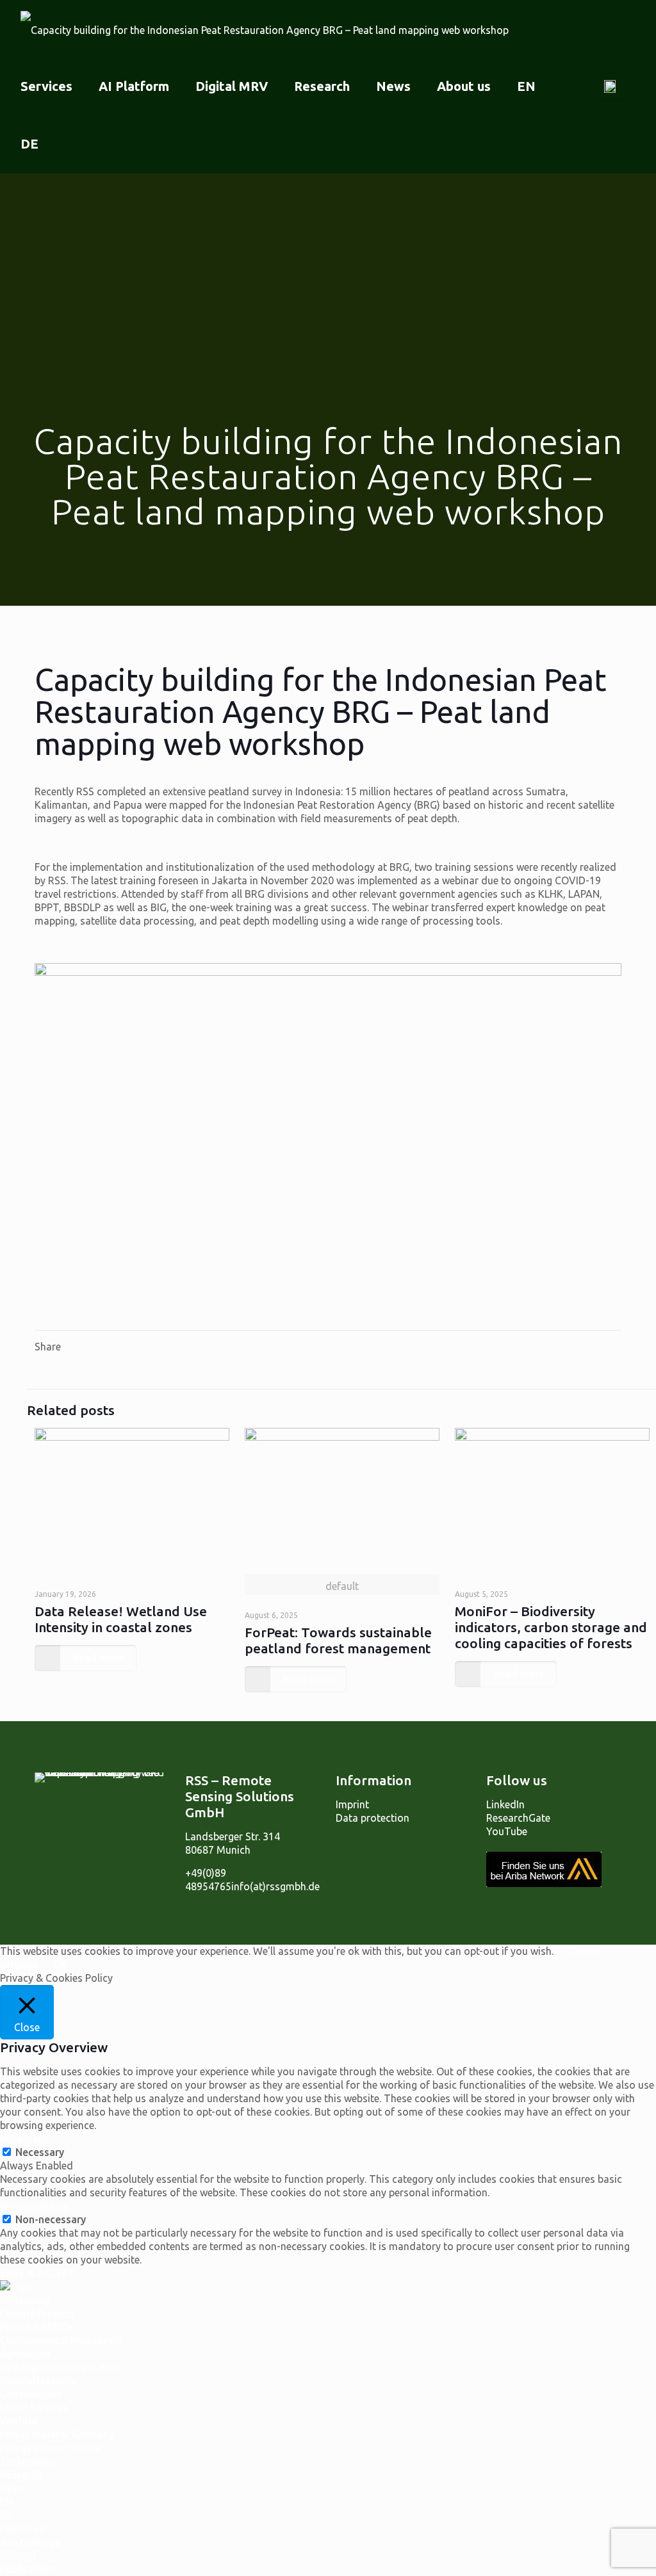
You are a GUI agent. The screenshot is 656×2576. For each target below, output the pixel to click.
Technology (27, 2461)
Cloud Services (34, 2408)
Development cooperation (60, 2367)
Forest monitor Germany (57, 2434)
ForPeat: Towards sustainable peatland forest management (338, 1640)
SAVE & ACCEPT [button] (38, 2273)
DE (6, 2515)
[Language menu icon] (615, 86)
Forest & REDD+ (37, 2327)
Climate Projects (38, 2313)
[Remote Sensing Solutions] (265, 29)
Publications (29, 2569)
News (12, 2488)
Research (21, 2475)
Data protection (373, 1818)
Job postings (30, 2542)
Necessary (40, 2152)
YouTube (507, 1831)
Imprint (352, 1804)
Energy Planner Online (50, 2448)
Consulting (25, 2300)
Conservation (31, 2394)
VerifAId (19, 2421)
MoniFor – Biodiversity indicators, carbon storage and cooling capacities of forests (551, 1627)
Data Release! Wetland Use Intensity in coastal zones (121, 1619)
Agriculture (26, 2354)
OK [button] (60, 1964)
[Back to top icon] (594, 1918)
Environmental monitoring (61, 2340)
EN (6, 2502)
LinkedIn (505, 1804)
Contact (19, 2556)
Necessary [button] (24, 2139)
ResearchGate (518, 1818)
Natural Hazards (38, 2381)
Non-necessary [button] (35, 2206)
